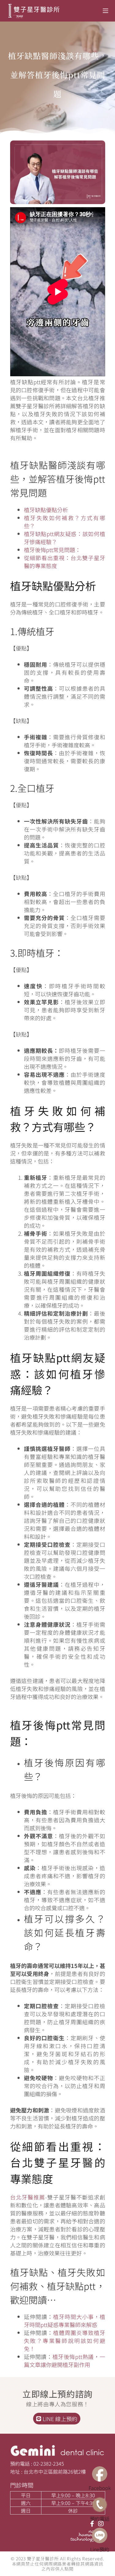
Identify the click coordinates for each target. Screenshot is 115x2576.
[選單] (105, 11)
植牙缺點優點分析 (46, 510)
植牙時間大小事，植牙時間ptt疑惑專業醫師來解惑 (65, 2321)
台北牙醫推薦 (28, 2197)
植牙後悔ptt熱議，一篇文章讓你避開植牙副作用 (65, 2361)
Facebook (100, 2488)
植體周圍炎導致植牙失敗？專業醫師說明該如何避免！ (65, 2341)
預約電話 (100, 2519)
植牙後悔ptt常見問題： (52, 550)
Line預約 (100, 2549)
